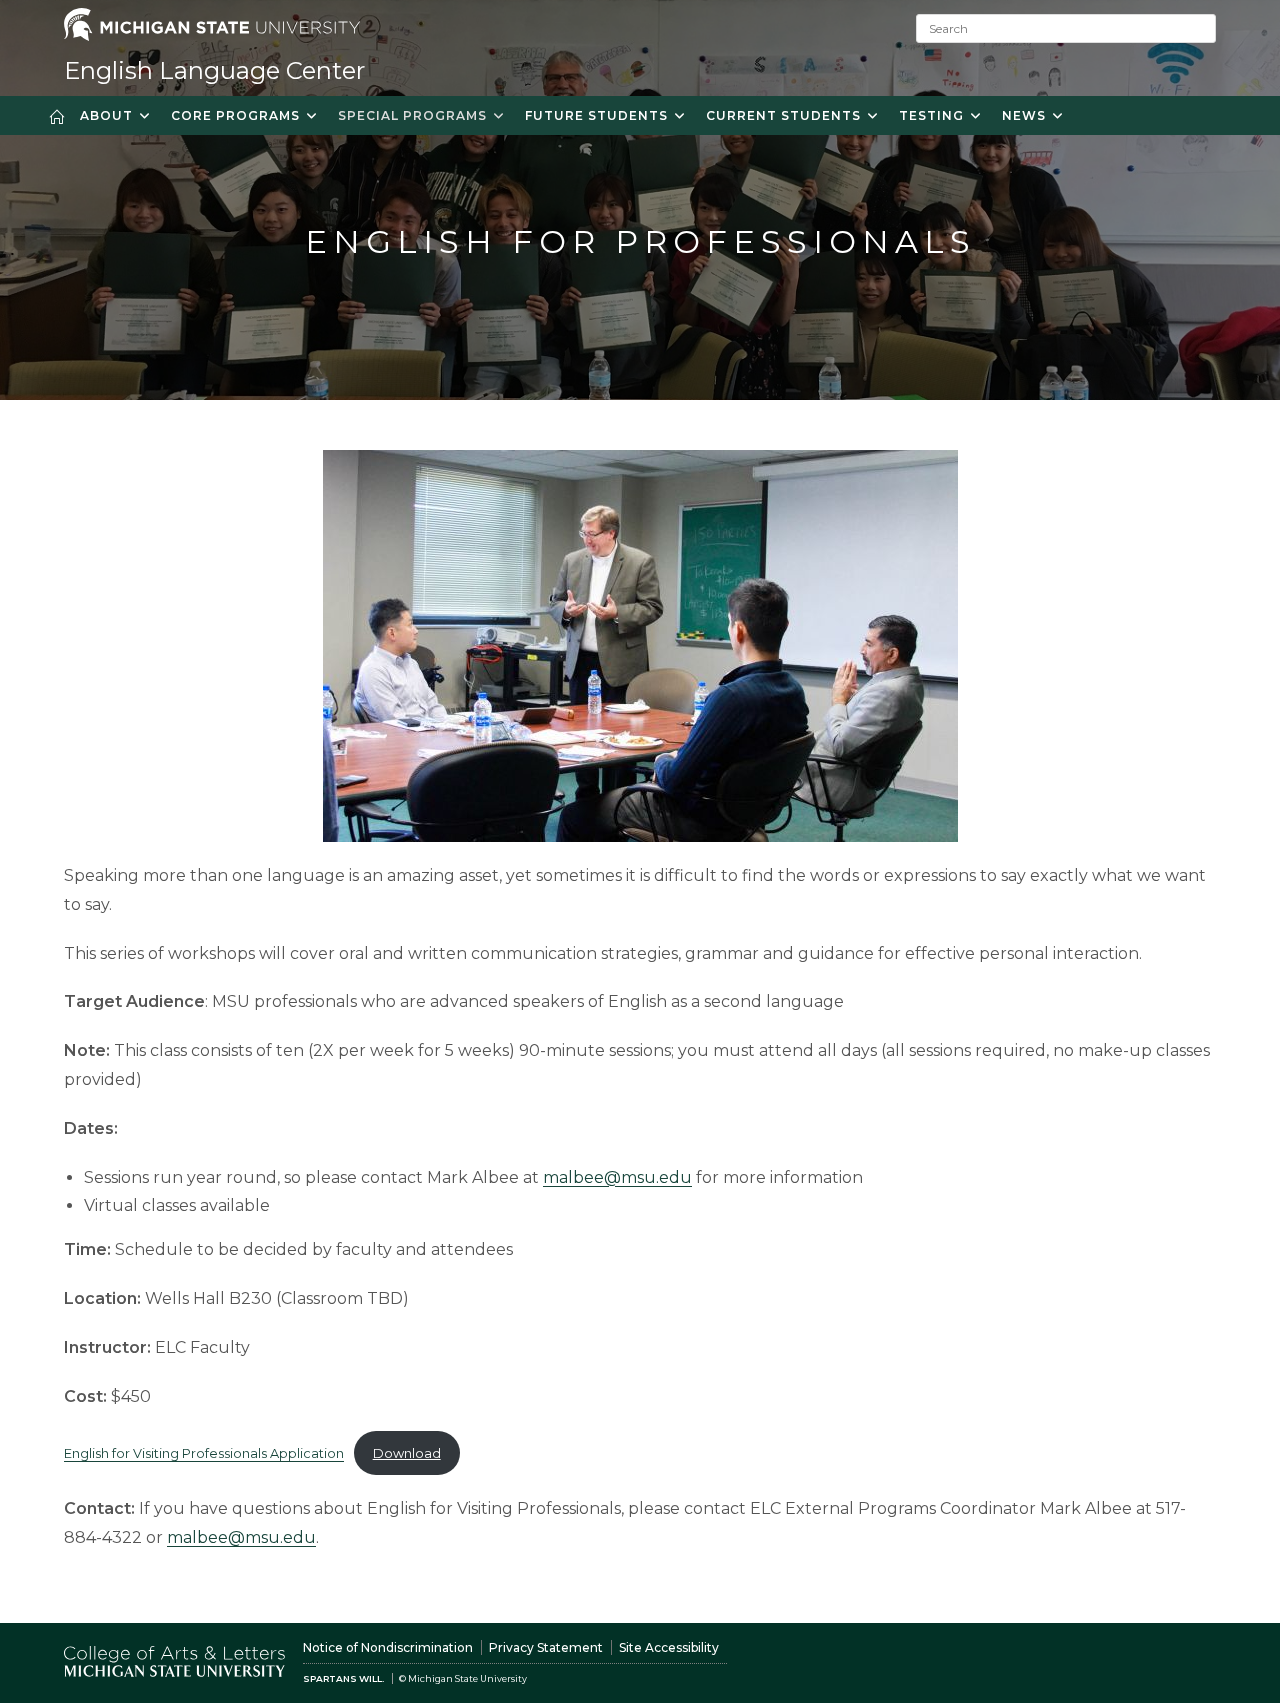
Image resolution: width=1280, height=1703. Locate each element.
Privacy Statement (546, 1647)
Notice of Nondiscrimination (388, 1647)
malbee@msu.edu (617, 1177)
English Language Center (214, 70)
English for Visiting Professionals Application (204, 1453)
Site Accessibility (669, 1647)
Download (407, 1453)
